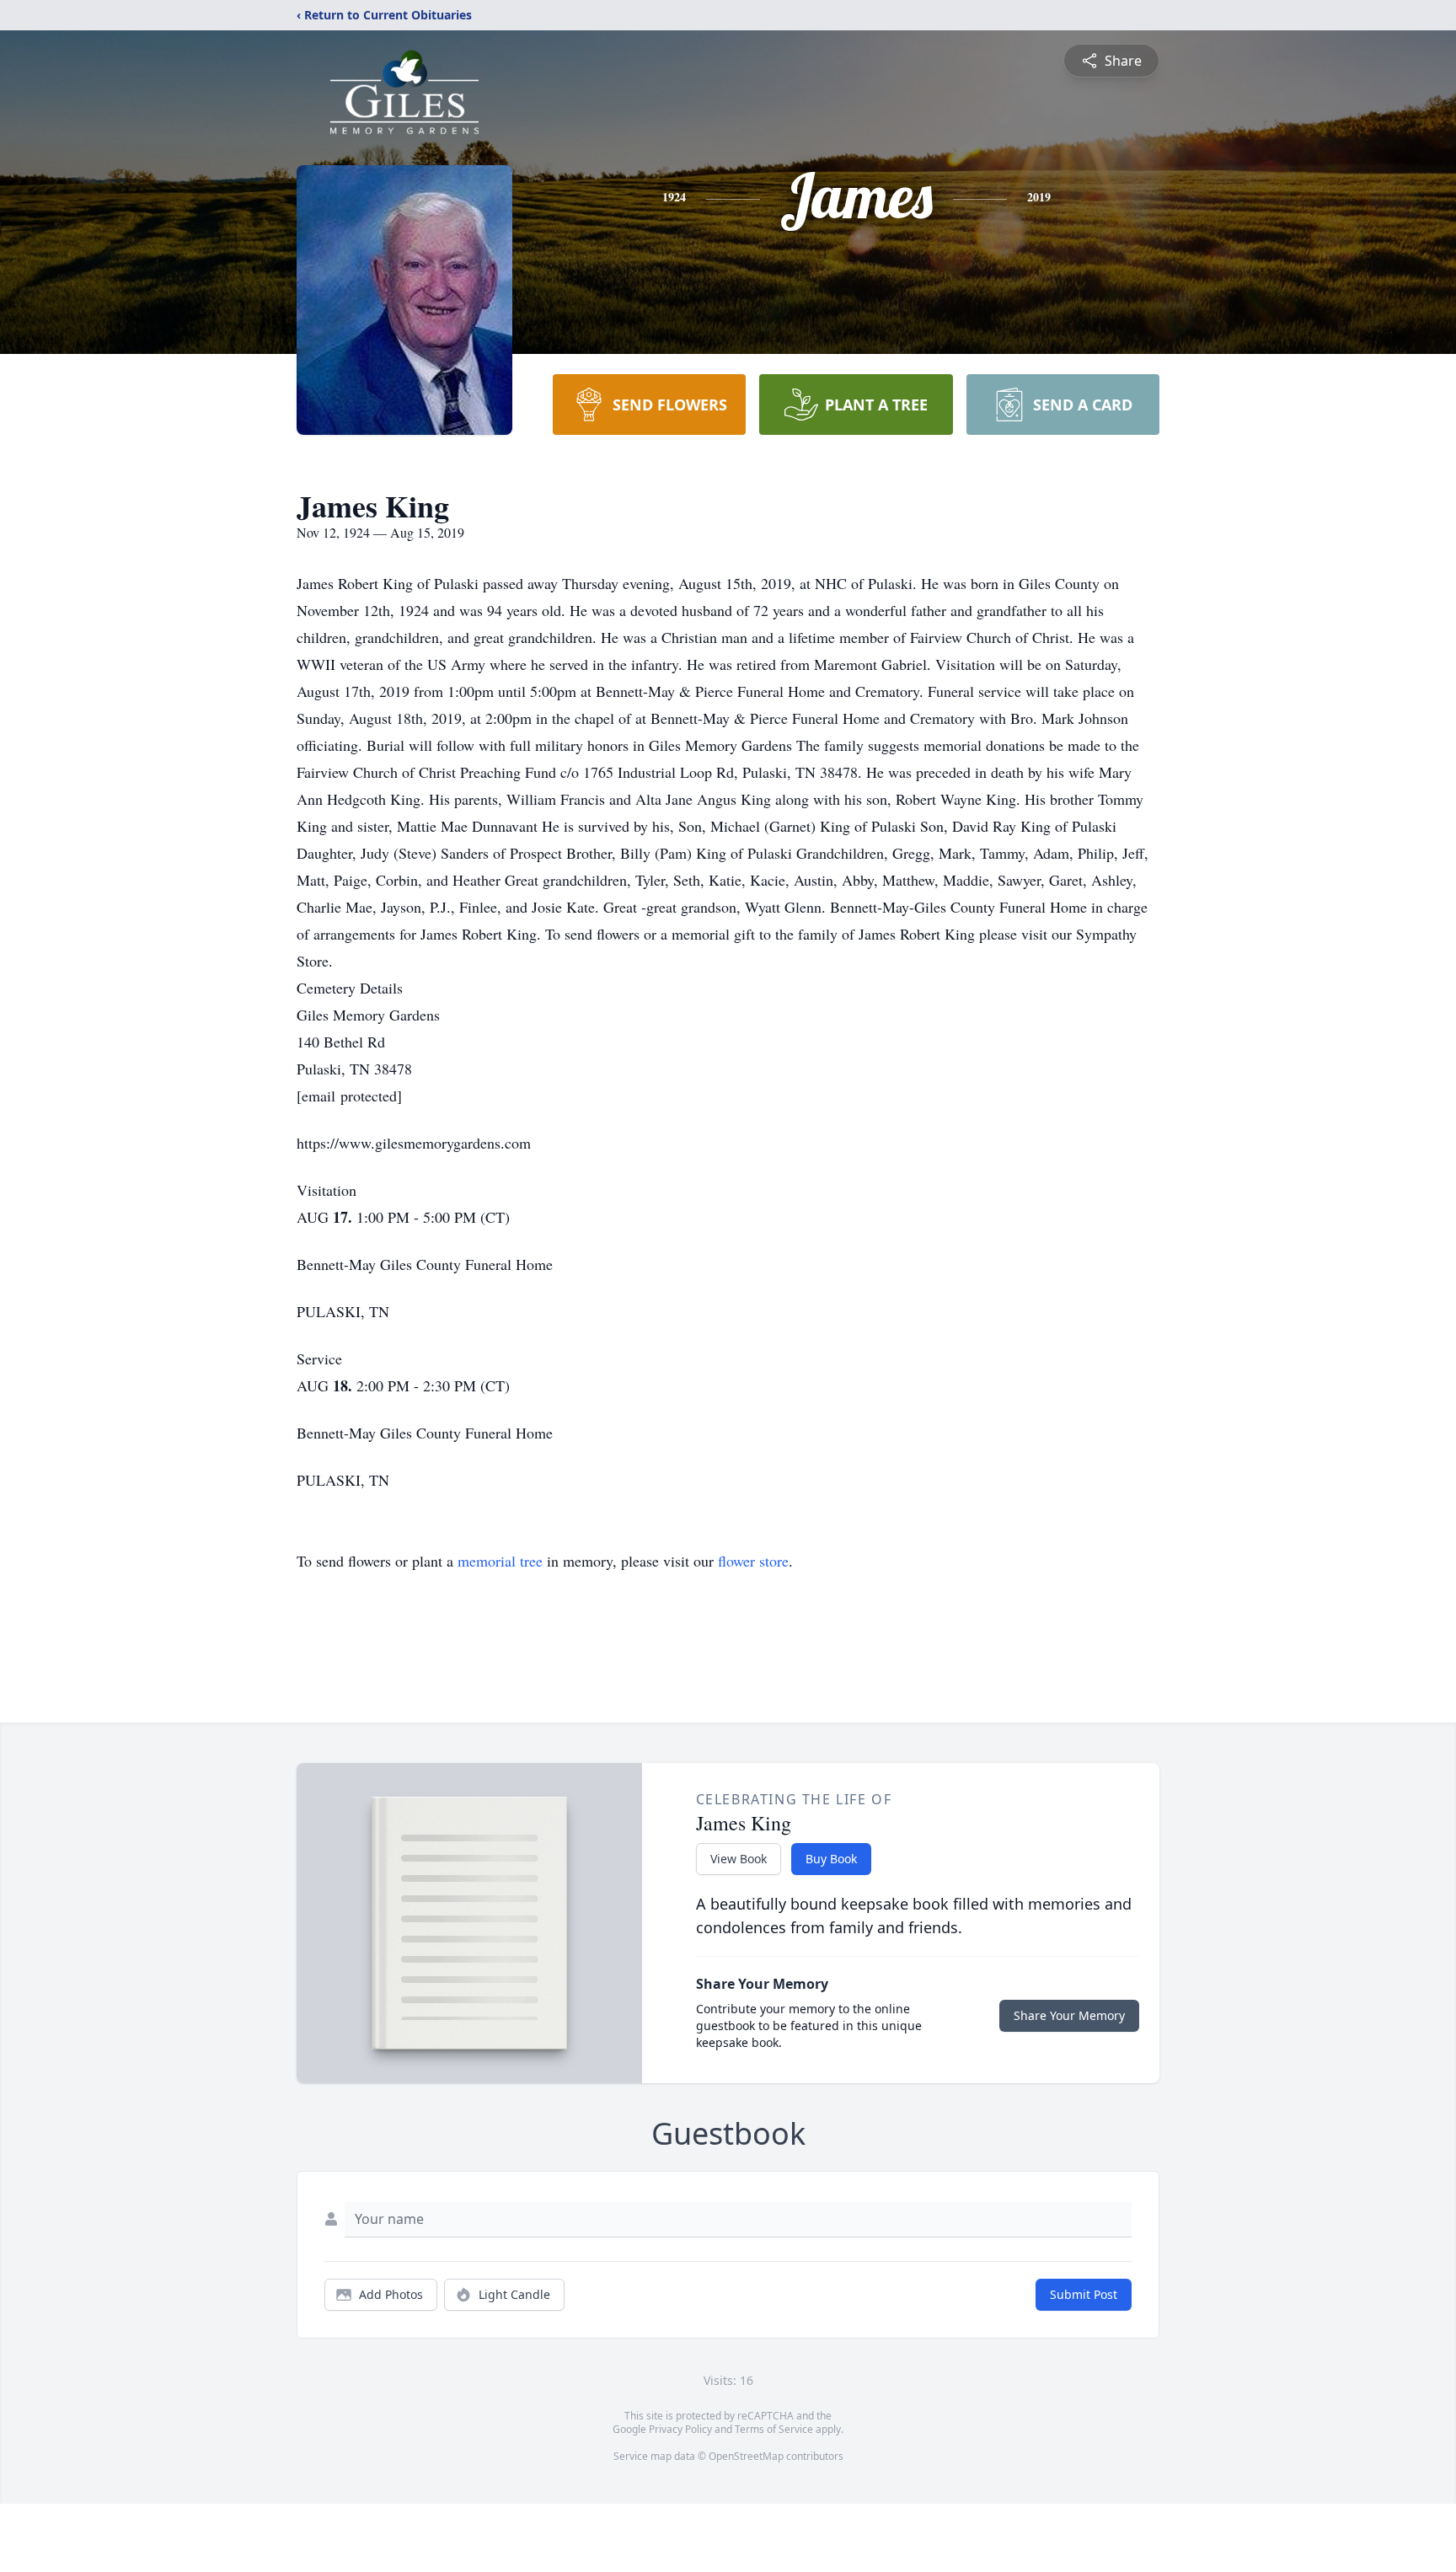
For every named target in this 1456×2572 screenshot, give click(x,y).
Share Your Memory (1069, 2015)
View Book (739, 1859)
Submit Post (1084, 2294)
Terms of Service (774, 2429)
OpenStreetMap (746, 2456)
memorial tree (500, 1561)
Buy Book (831, 1859)
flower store (753, 1561)
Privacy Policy (680, 2429)
